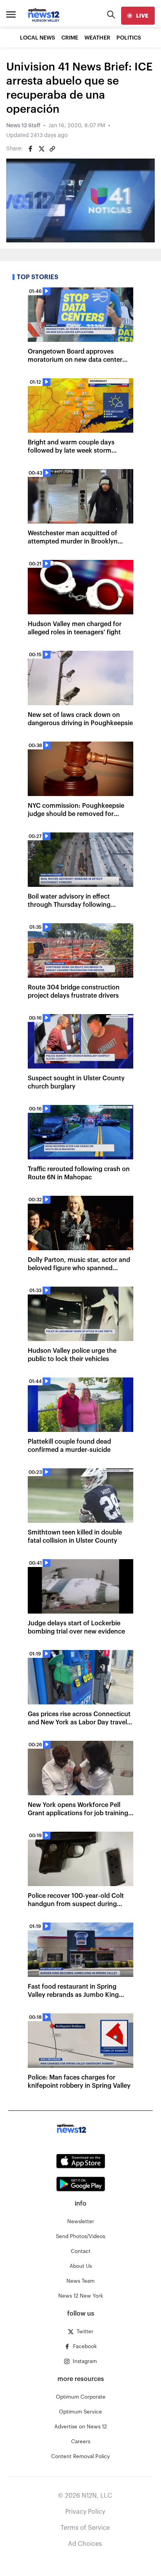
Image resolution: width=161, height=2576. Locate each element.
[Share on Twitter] (41, 149)
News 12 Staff (23, 126)
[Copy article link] (52, 149)
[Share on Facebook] (30, 149)
